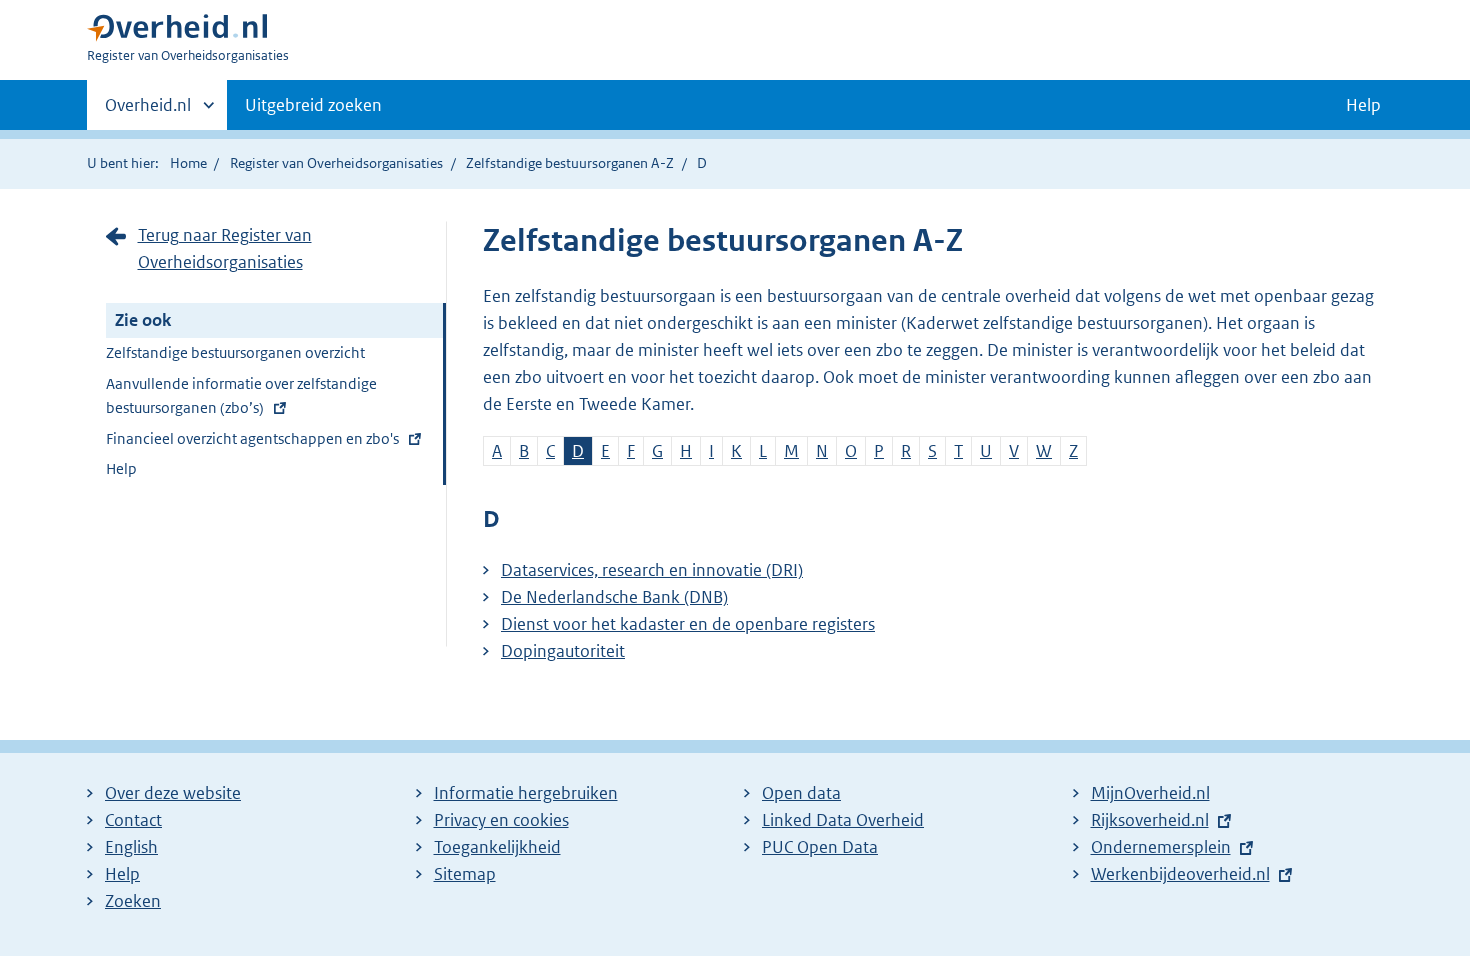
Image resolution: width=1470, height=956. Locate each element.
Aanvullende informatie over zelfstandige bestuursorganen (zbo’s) (241, 398)
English (131, 847)
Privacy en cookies (501, 820)
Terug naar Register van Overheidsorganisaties (225, 248)
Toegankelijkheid (497, 847)
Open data (801, 793)
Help (121, 468)
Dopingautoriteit (563, 651)
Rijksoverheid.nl (1150, 820)
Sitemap (465, 874)
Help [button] (1363, 105)
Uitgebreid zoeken (313, 105)
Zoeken (133, 901)
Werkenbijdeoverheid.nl (1180, 874)
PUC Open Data (820, 847)
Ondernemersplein (1161, 847)
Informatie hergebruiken (526, 793)
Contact (133, 820)
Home (188, 163)
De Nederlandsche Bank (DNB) (614, 597)
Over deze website (173, 793)
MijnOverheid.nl (1150, 793)
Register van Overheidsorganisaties (336, 163)
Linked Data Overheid (843, 820)
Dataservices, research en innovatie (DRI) (652, 570)
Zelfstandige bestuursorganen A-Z (570, 163)
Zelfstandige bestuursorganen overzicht (235, 352)
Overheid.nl (148, 112)
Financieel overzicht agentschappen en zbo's (252, 441)
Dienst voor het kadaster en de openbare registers (688, 624)
